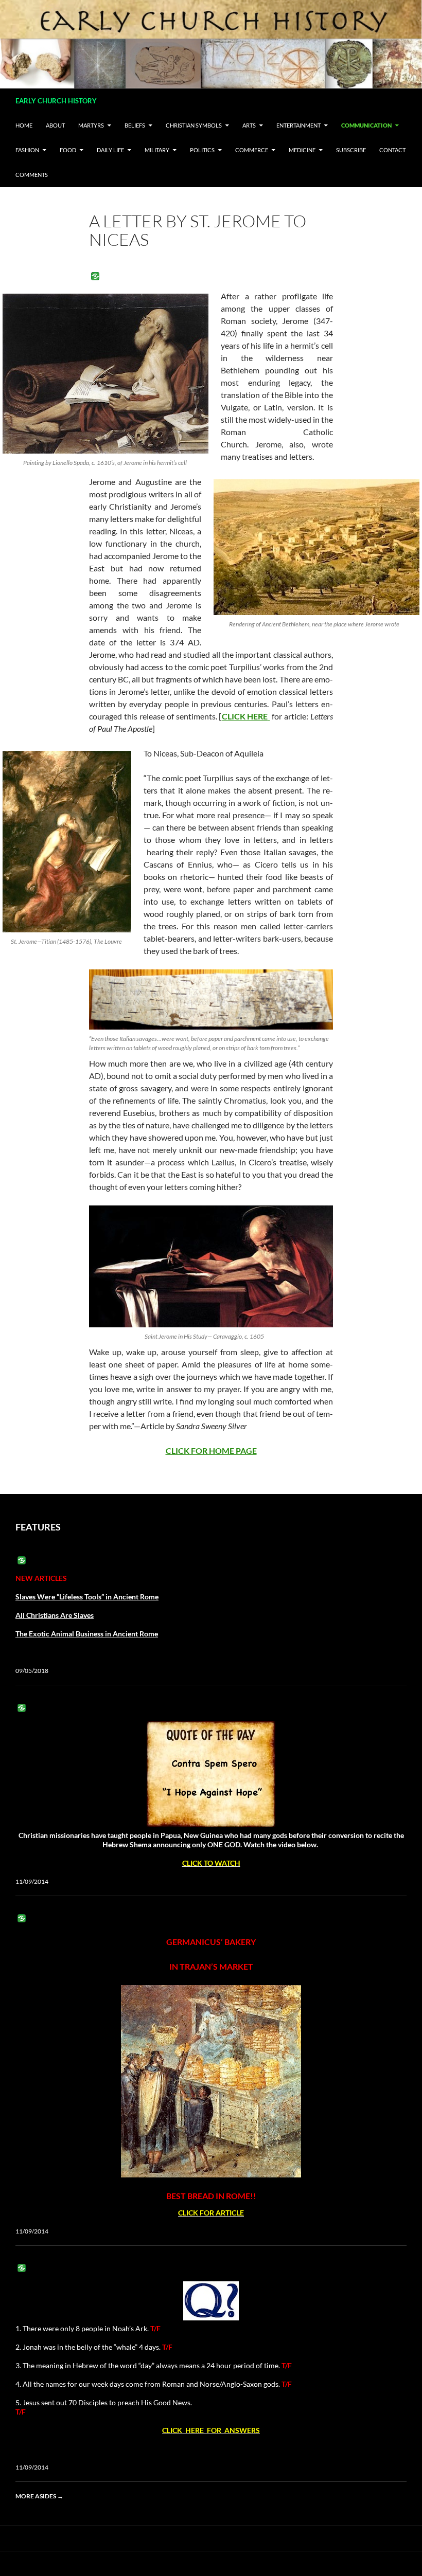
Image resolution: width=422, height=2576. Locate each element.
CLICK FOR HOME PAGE (211, 1451)
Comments (32, 175)
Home (24, 125)
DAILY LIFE (110, 150)
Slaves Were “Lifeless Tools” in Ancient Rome (87, 1597)
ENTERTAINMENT (298, 125)
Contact (392, 150)
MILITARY (157, 150)
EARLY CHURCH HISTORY (56, 101)
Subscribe (351, 150)
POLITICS (202, 150)
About (55, 125)
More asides (39, 2496)
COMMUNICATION (366, 125)
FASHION (27, 150)
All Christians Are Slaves (55, 1615)
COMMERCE (252, 150)
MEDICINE (302, 150)
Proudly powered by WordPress (58, 2563)
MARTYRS (91, 125)
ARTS (249, 125)
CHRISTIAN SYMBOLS (194, 125)
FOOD (68, 150)
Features (38, 1527)
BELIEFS (135, 125)
